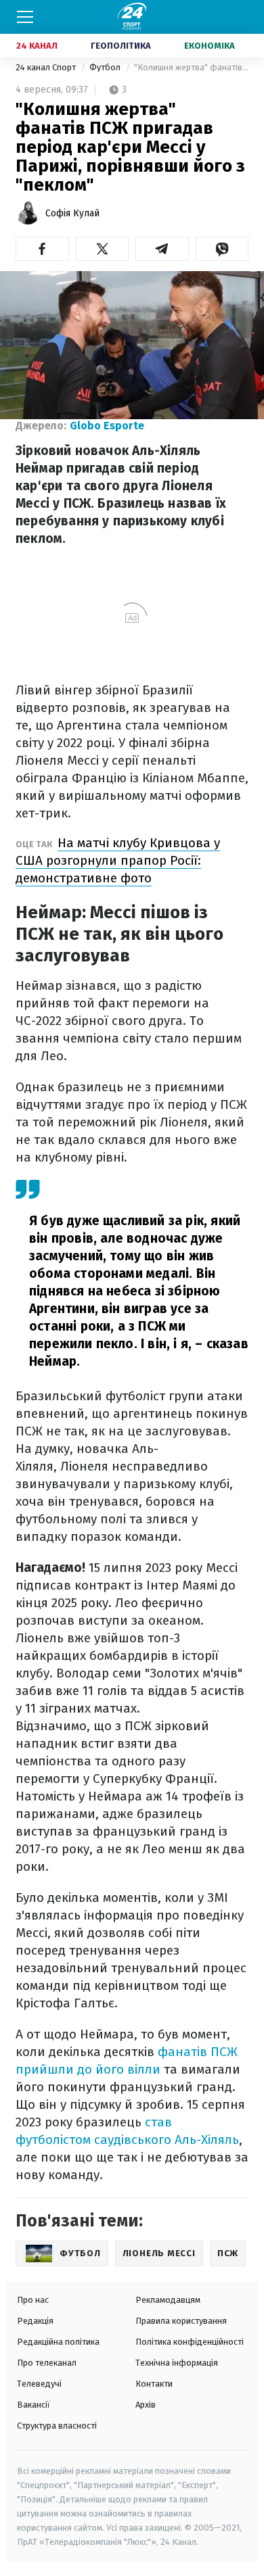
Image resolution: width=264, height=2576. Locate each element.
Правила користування (181, 2321)
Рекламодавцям (168, 2300)
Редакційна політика (58, 2342)
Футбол (106, 67)
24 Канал (37, 46)
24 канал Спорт (47, 67)
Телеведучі (39, 2384)
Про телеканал (47, 2363)
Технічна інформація (177, 2363)
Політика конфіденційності (190, 2342)
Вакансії (34, 2405)
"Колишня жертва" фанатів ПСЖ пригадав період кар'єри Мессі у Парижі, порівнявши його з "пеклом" (191, 67)
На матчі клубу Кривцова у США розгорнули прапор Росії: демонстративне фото (118, 860)
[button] (42, 249)
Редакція (35, 2321)
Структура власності (57, 2426)
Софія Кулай (72, 213)
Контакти (154, 2384)
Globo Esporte (107, 426)
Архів (146, 2405)
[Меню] (25, 17)
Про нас (33, 2300)
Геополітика (121, 46)
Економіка (210, 46)
